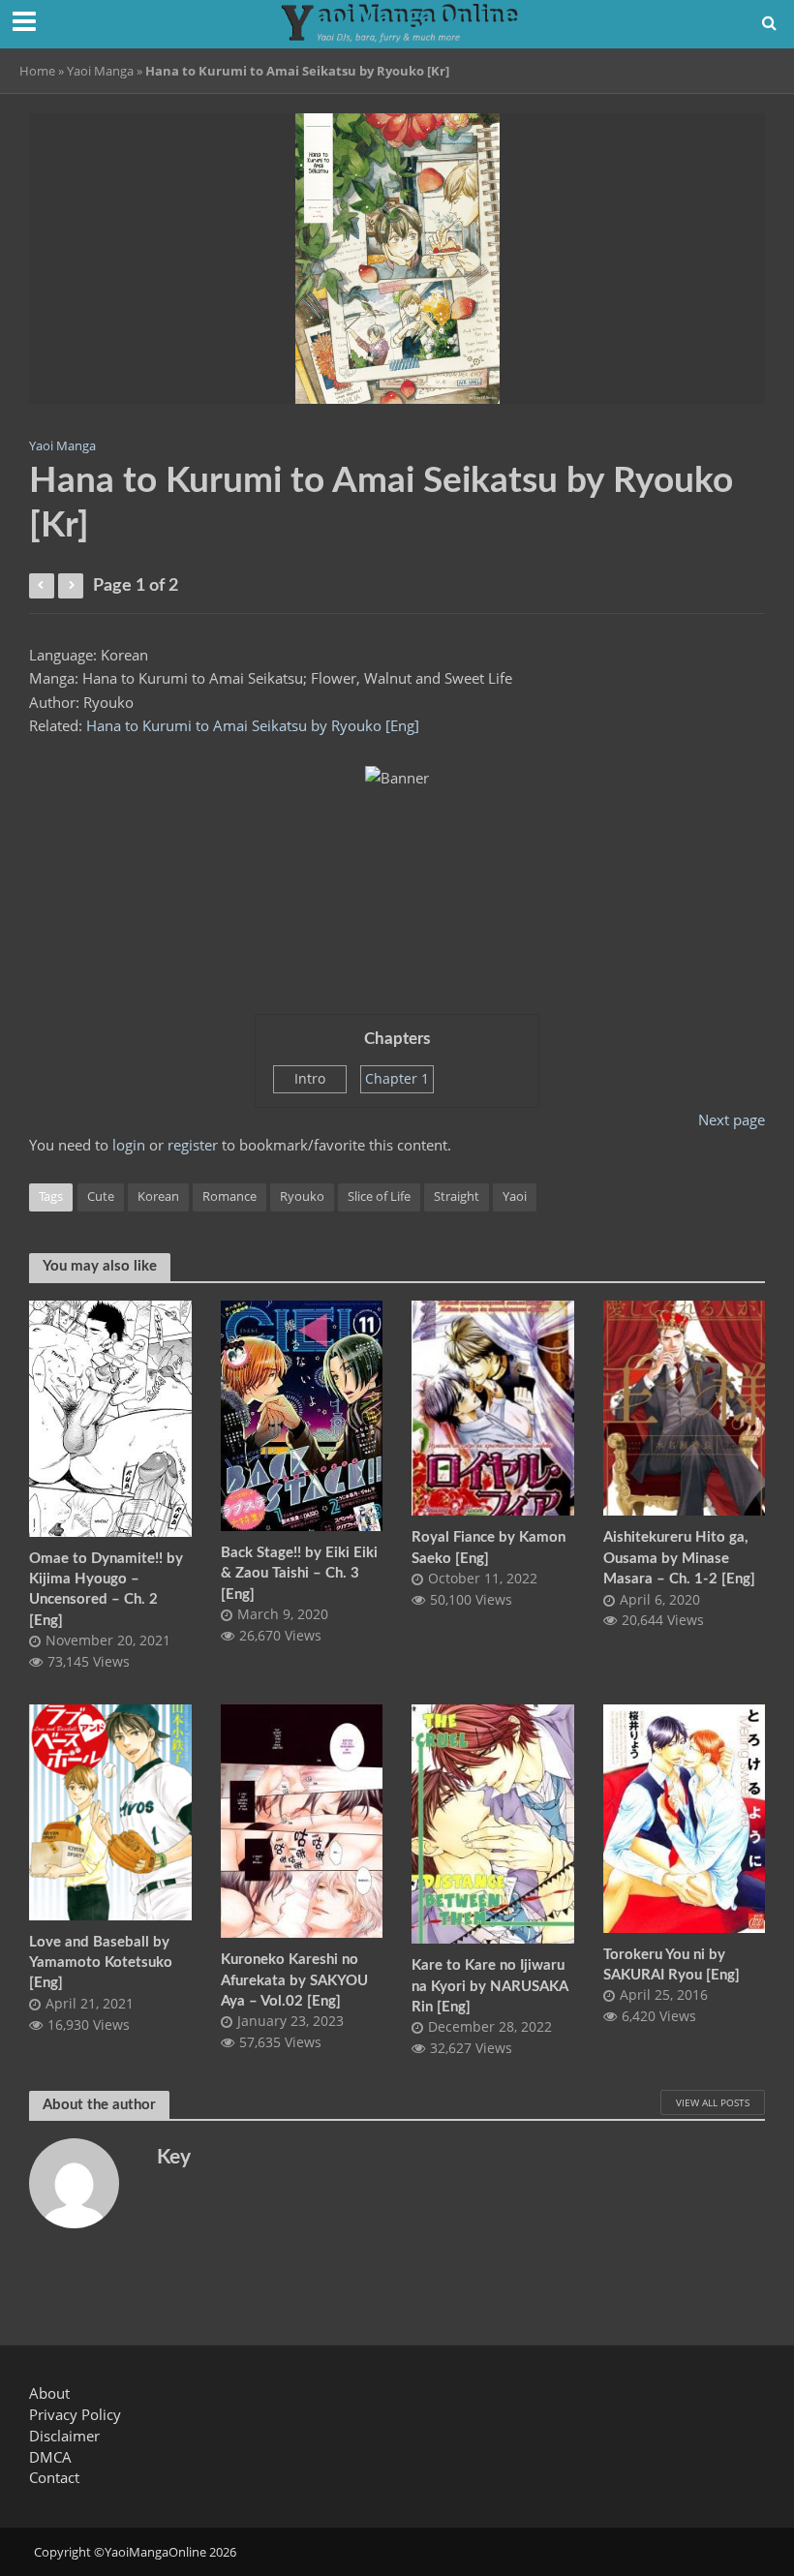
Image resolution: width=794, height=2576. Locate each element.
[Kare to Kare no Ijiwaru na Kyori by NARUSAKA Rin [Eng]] (493, 1823)
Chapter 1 (397, 1078)
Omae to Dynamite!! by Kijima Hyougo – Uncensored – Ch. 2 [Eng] (106, 1590)
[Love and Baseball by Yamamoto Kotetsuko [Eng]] (110, 1810)
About (49, 2393)
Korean (158, 1196)
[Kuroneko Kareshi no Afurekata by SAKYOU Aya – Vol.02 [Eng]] (302, 1820)
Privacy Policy (75, 2414)
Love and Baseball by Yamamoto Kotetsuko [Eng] (101, 1963)
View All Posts (713, 2102)
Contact (54, 2477)
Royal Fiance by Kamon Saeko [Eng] (489, 1548)
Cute (101, 1196)
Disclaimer (64, 2436)
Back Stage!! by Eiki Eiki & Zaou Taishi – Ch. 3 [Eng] (299, 1574)
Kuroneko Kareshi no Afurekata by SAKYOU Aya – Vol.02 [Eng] (294, 1980)
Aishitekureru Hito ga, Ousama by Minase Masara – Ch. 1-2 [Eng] (679, 1558)
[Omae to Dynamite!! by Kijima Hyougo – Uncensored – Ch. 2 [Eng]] (110, 1417)
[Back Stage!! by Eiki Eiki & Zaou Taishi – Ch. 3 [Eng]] (302, 1414)
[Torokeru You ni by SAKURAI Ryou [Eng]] (685, 1817)
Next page (732, 1119)
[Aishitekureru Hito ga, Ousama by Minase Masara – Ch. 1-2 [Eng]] (685, 1406)
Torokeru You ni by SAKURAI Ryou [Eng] (672, 1965)
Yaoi (515, 1196)
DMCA (50, 2457)
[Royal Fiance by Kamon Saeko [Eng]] (493, 1406)
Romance (229, 1196)
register (193, 1145)
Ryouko (302, 1196)
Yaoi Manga (100, 71)
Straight (457, 1196)
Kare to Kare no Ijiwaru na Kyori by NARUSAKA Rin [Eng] (490, 1986)
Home (37, 71)
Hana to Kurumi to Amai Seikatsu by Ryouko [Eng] (253, 725)
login (129, 1145)
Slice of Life (379, 1196)
